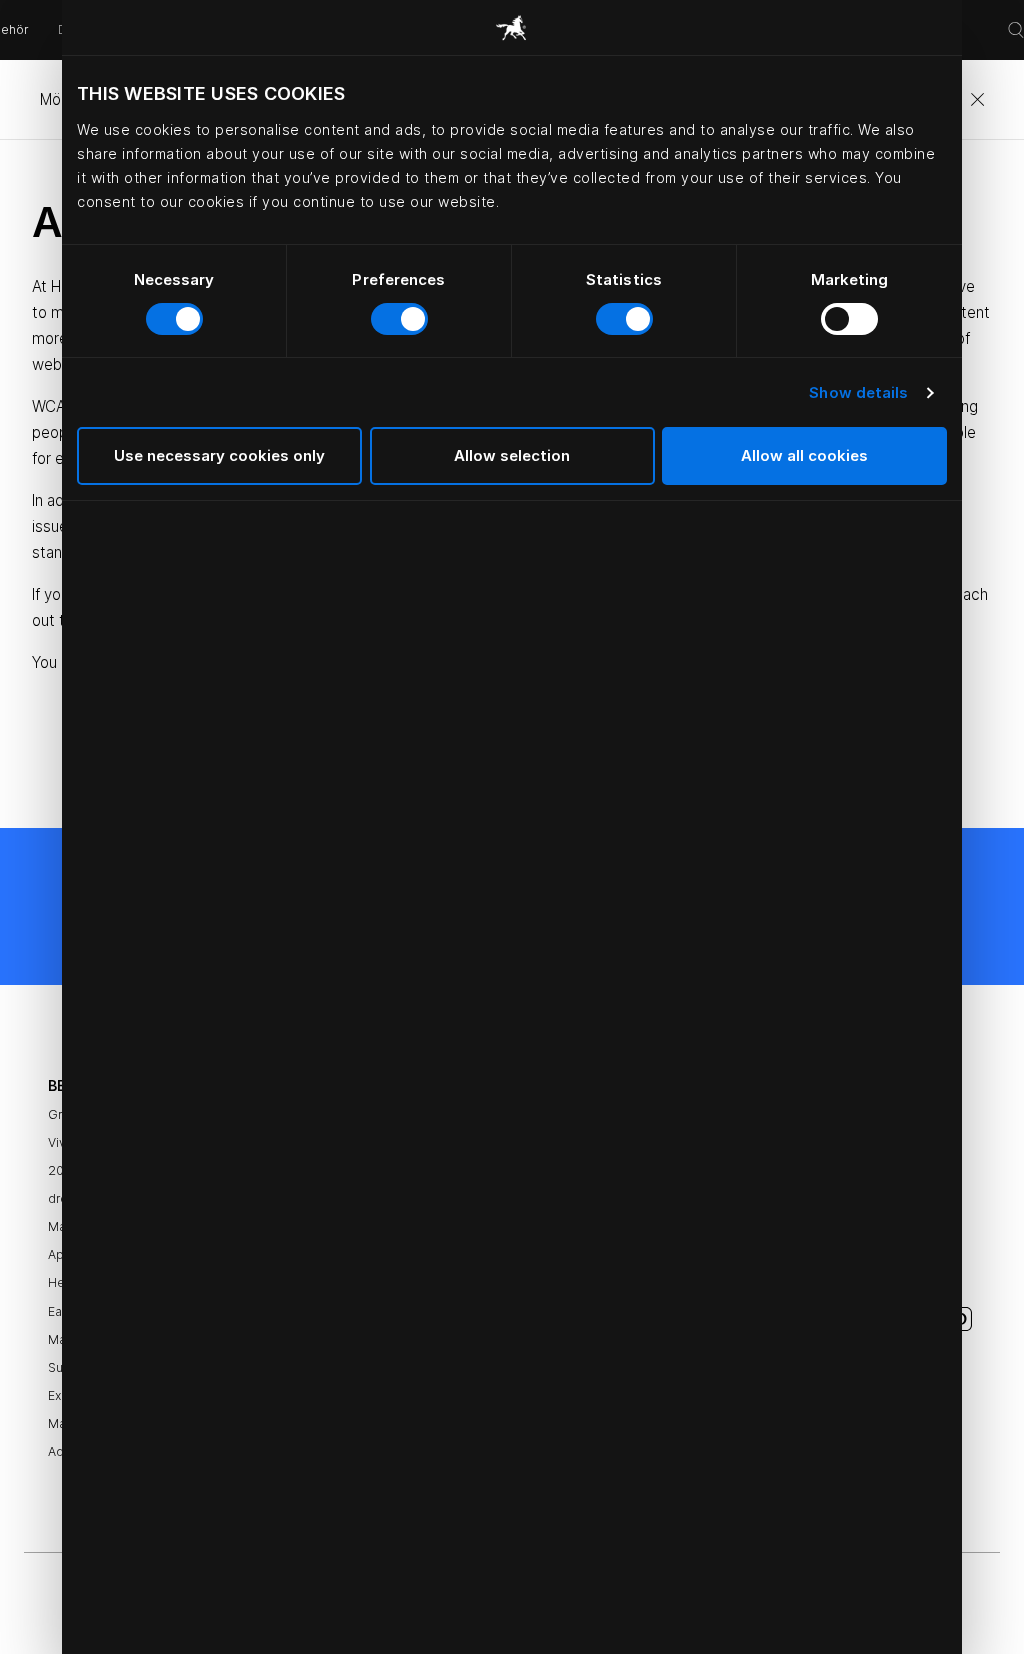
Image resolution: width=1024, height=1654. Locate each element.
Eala (60, 1311)
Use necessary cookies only (219, 455)
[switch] (399, 319)
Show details (858, 392)
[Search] (1016, 30)
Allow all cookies (804, 455)
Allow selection (512, 455)
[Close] (977, 100)
